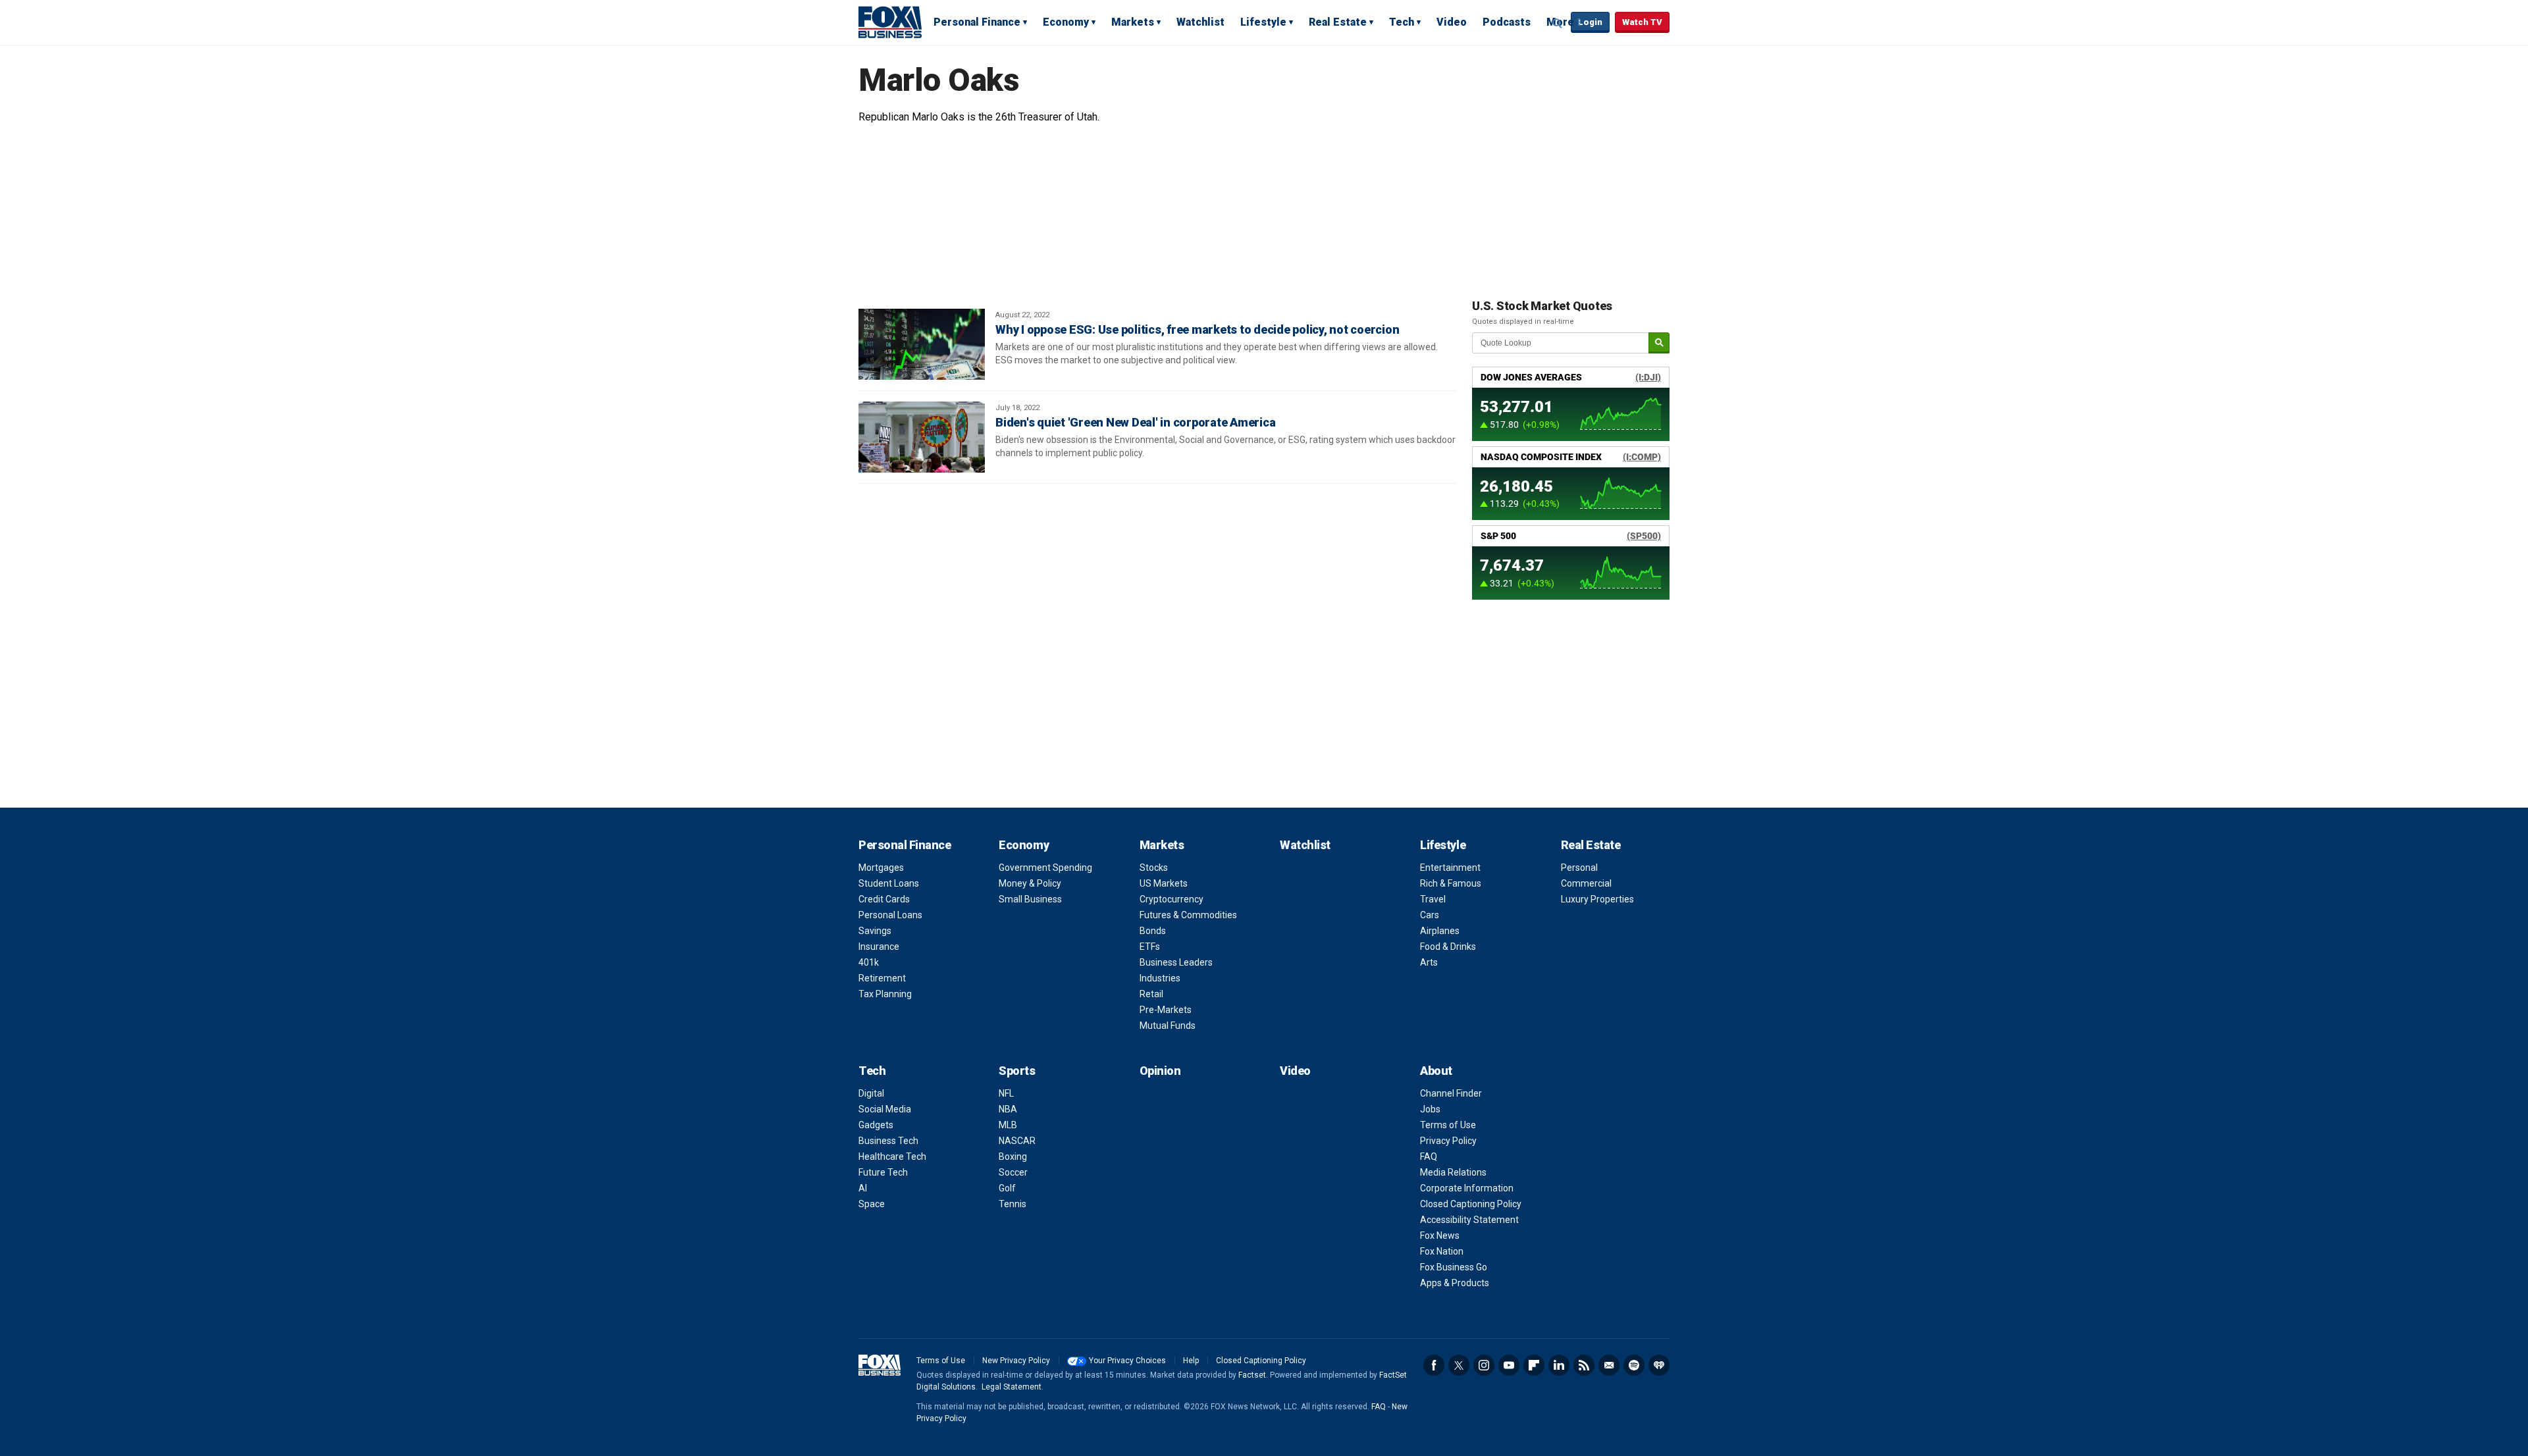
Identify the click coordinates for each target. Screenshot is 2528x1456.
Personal (1579, 868)
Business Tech (888, 1141)
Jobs (1430, 1109)
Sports (1017, 1071)
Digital (871, 1093)
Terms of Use (1448, 1125)
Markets (1133, 22)
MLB (1008, 1125)
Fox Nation (1442, 1251)
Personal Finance (977, 22)
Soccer (1013, 1172)
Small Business (1030, 899)
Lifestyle (1263, 22)
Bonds (1153, 931)
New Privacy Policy (1016, 1361)
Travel (1433, 899)
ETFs (1150, 947)
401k (869, 962)
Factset (1252, 1375)
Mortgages (881, 868)
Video (1452, 22)
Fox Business (890, 22)
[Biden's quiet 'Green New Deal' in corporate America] (922, 437)
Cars (1430, 915)
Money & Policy (1030, 883)
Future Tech (883, 1172)
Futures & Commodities (1188, 915)
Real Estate (1338, 22)
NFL (1006, 1093)
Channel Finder (1451, 1093)
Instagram (1484, 1365)
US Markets (1164, 883)
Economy (1066, 22)
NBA (1008, 1109)
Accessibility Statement (1469, 1220)
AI (863, 1188)
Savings (875, 931)
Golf (1007, 1188)
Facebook (1434, 1365)
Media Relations (1453, 1172)
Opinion (1160, 1071)
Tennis (1013, 1204)
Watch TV (1642, 22)
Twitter (1459, 1365)
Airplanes (1440, 931)
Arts (1429, 962)
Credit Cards (884, 899)
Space (872, 1204)
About (1436, 1071)
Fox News (1440, 1235)
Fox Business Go (1454, 1267)
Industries (1160, 978)
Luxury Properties (1597, 899)
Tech (1402, 22)
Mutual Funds (1168, 1026)
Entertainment (1450, 868)
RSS (1584, 1365)
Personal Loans (890, 915)
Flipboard (1534, 1365)
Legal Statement (1012, 1387)
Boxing (1013, 1157)
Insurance (879, 947)
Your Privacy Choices (1127, 1361)
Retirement (882, 978)
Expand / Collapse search (1558, 23)
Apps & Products (1455, 1283)
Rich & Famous (1451, 883)
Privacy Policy (1448, 1141)
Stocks (1154, 868)
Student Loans (889, 883)
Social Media (885, 1109)
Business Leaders (1176, 962)
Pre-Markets (1166, 1010)
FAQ (1429, 1157)
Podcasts (1507, 22)
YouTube (1509, 1365)
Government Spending (1045, 868)
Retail (1151, 994)
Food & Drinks (1448, 947)
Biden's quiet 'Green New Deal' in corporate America (1135, 422)
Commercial (1586, 883)
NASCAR (1017, 1141)
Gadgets (876, 1125)
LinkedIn (1559, 1365)
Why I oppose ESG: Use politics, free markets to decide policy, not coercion (1197, 329)
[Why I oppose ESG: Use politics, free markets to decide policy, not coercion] (922, 344)
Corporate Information (1467, 1188)
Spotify (1634, 1365)
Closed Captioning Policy (1471, 1204)
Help (1191, 1361)
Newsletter (1609, 1365)
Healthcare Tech (892, 1157)
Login (1590, 22)
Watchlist (1200, 22)
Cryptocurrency (1172, 899)
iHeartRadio (1659, 1365)
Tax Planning (885, 994)
